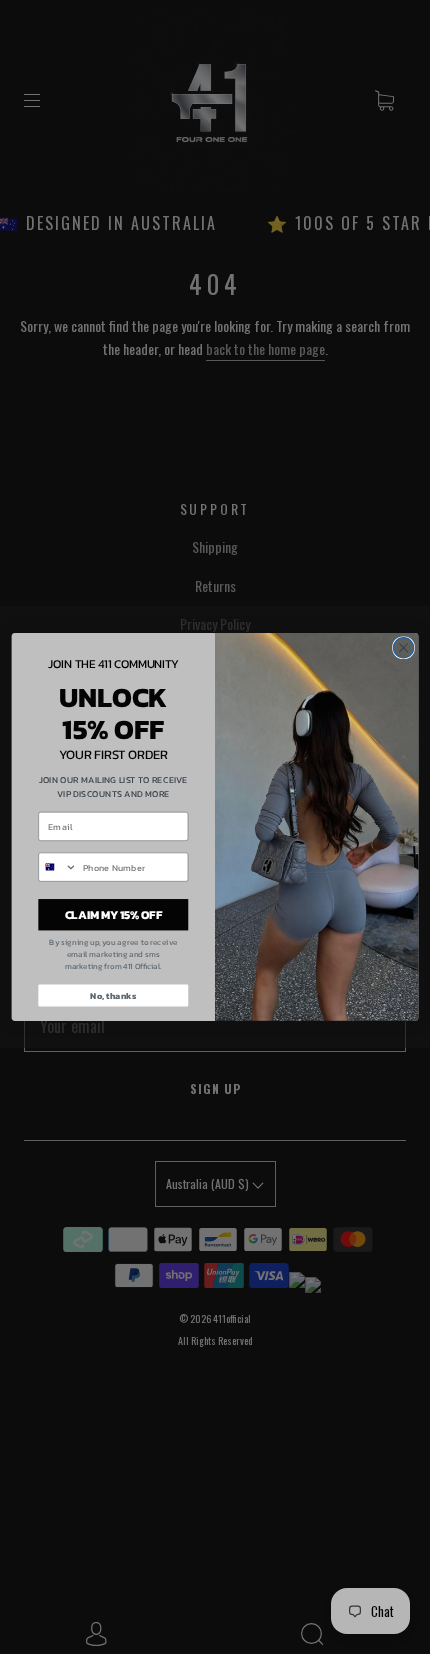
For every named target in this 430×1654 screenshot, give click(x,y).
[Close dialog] (403, 648)
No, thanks (113, 996)
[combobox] (58, 867)
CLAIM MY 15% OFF (114, 914)
